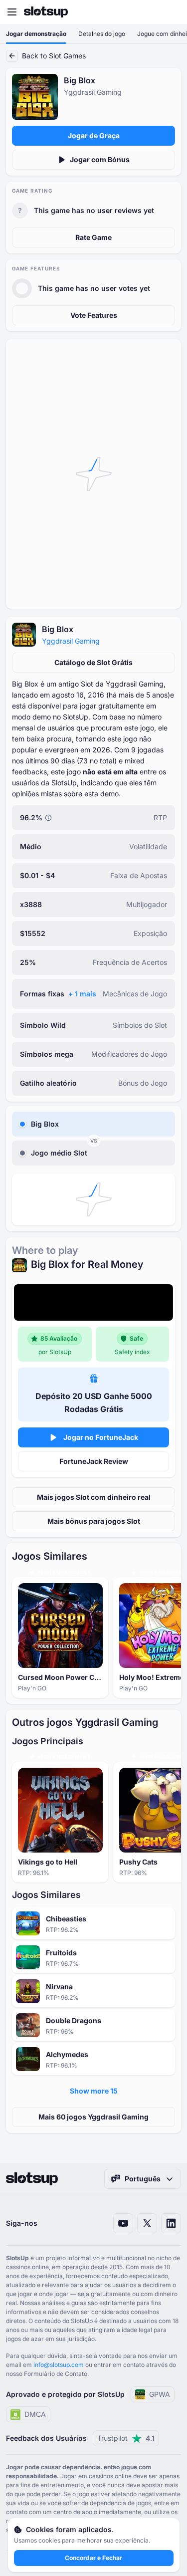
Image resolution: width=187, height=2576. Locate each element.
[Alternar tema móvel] (170, 12)
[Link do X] (147, 2223)
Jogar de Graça (94, 135)
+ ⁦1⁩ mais (82, 994)
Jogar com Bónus (100, 159)
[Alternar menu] (12, 12)
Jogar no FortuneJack (101, 1437)
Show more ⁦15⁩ (94, 2091)
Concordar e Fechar (93, 2558)
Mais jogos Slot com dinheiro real (94, 1497)
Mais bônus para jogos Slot (94, 1521)
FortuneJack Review (94, 1461)
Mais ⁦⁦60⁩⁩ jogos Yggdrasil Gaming (93, 2117)
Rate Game (93, 237)
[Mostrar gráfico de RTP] (48, 818)
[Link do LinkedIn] (171, 2223)
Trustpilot (126, 2438)
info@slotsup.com (59, 2365)
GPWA (160, 2394)
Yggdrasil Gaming (71, 641)
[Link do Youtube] (123, 2223)
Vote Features (94, 315)
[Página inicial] (46, 12)
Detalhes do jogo (102, 34)
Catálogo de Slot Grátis (93, 662)
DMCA (35, 2414)
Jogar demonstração (36, 34)
